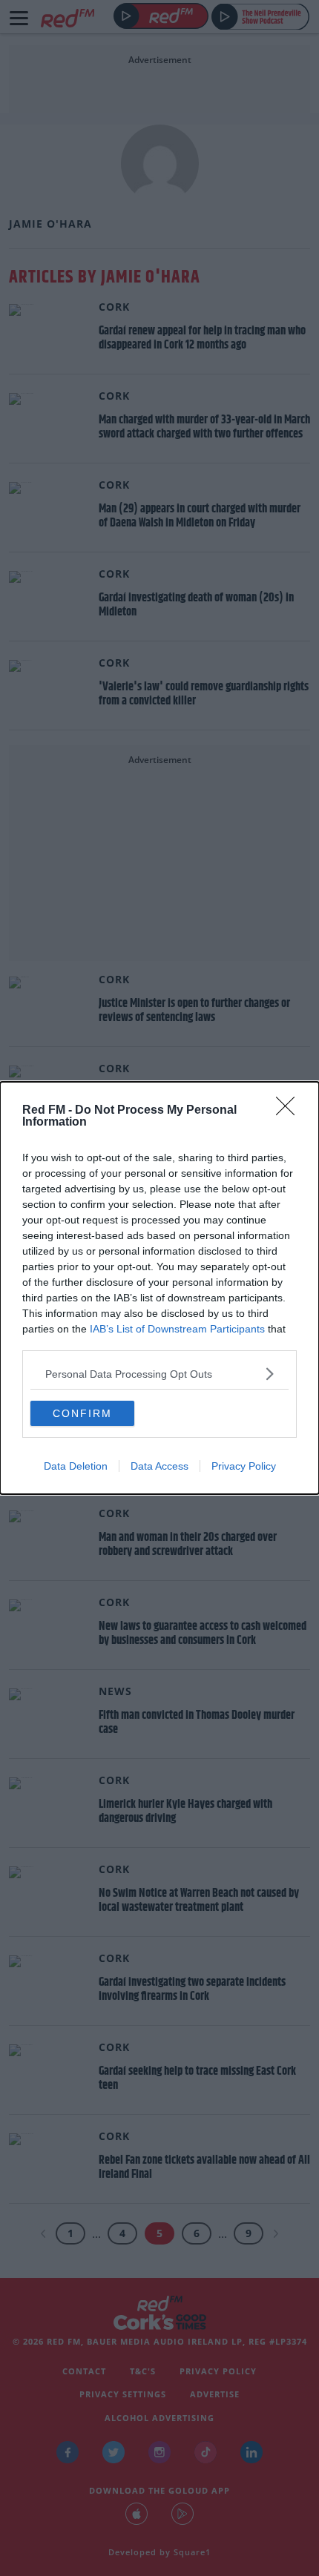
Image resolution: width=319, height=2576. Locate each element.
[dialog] (159, 1288)
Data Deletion (76, 1466)
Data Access (159, 1466)
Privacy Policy (244, 1466)
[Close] (290, 1111)
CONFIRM (82, 1413)
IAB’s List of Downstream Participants (177, 1329)
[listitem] (159, 1374)
